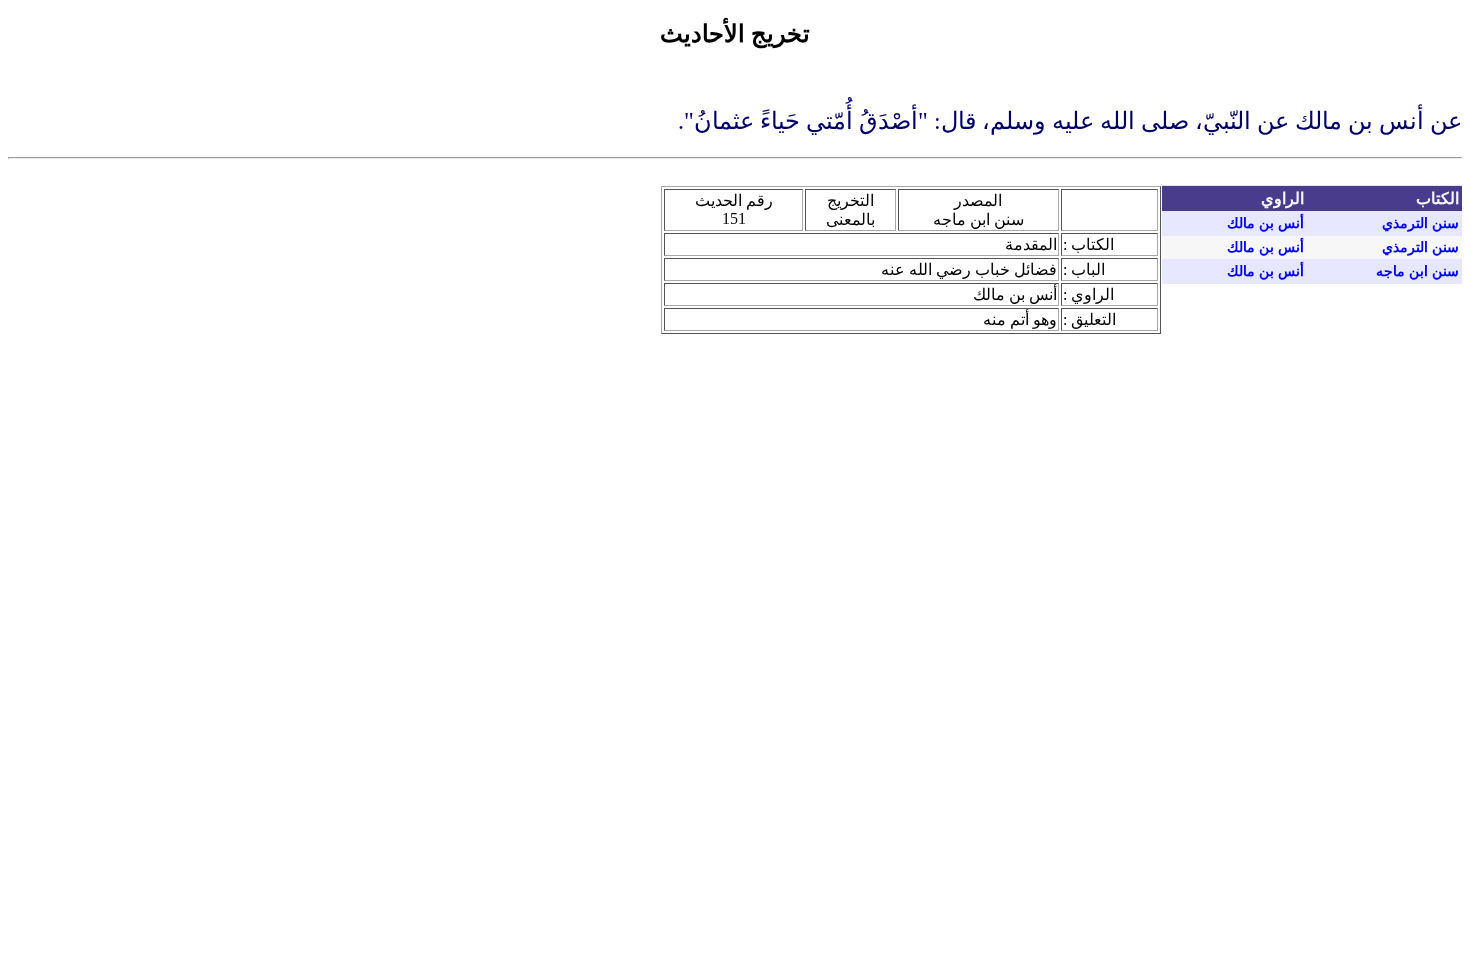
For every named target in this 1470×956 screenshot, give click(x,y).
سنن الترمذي (1420, 223)
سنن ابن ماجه (1417, 271)
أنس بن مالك (1265, 223)
